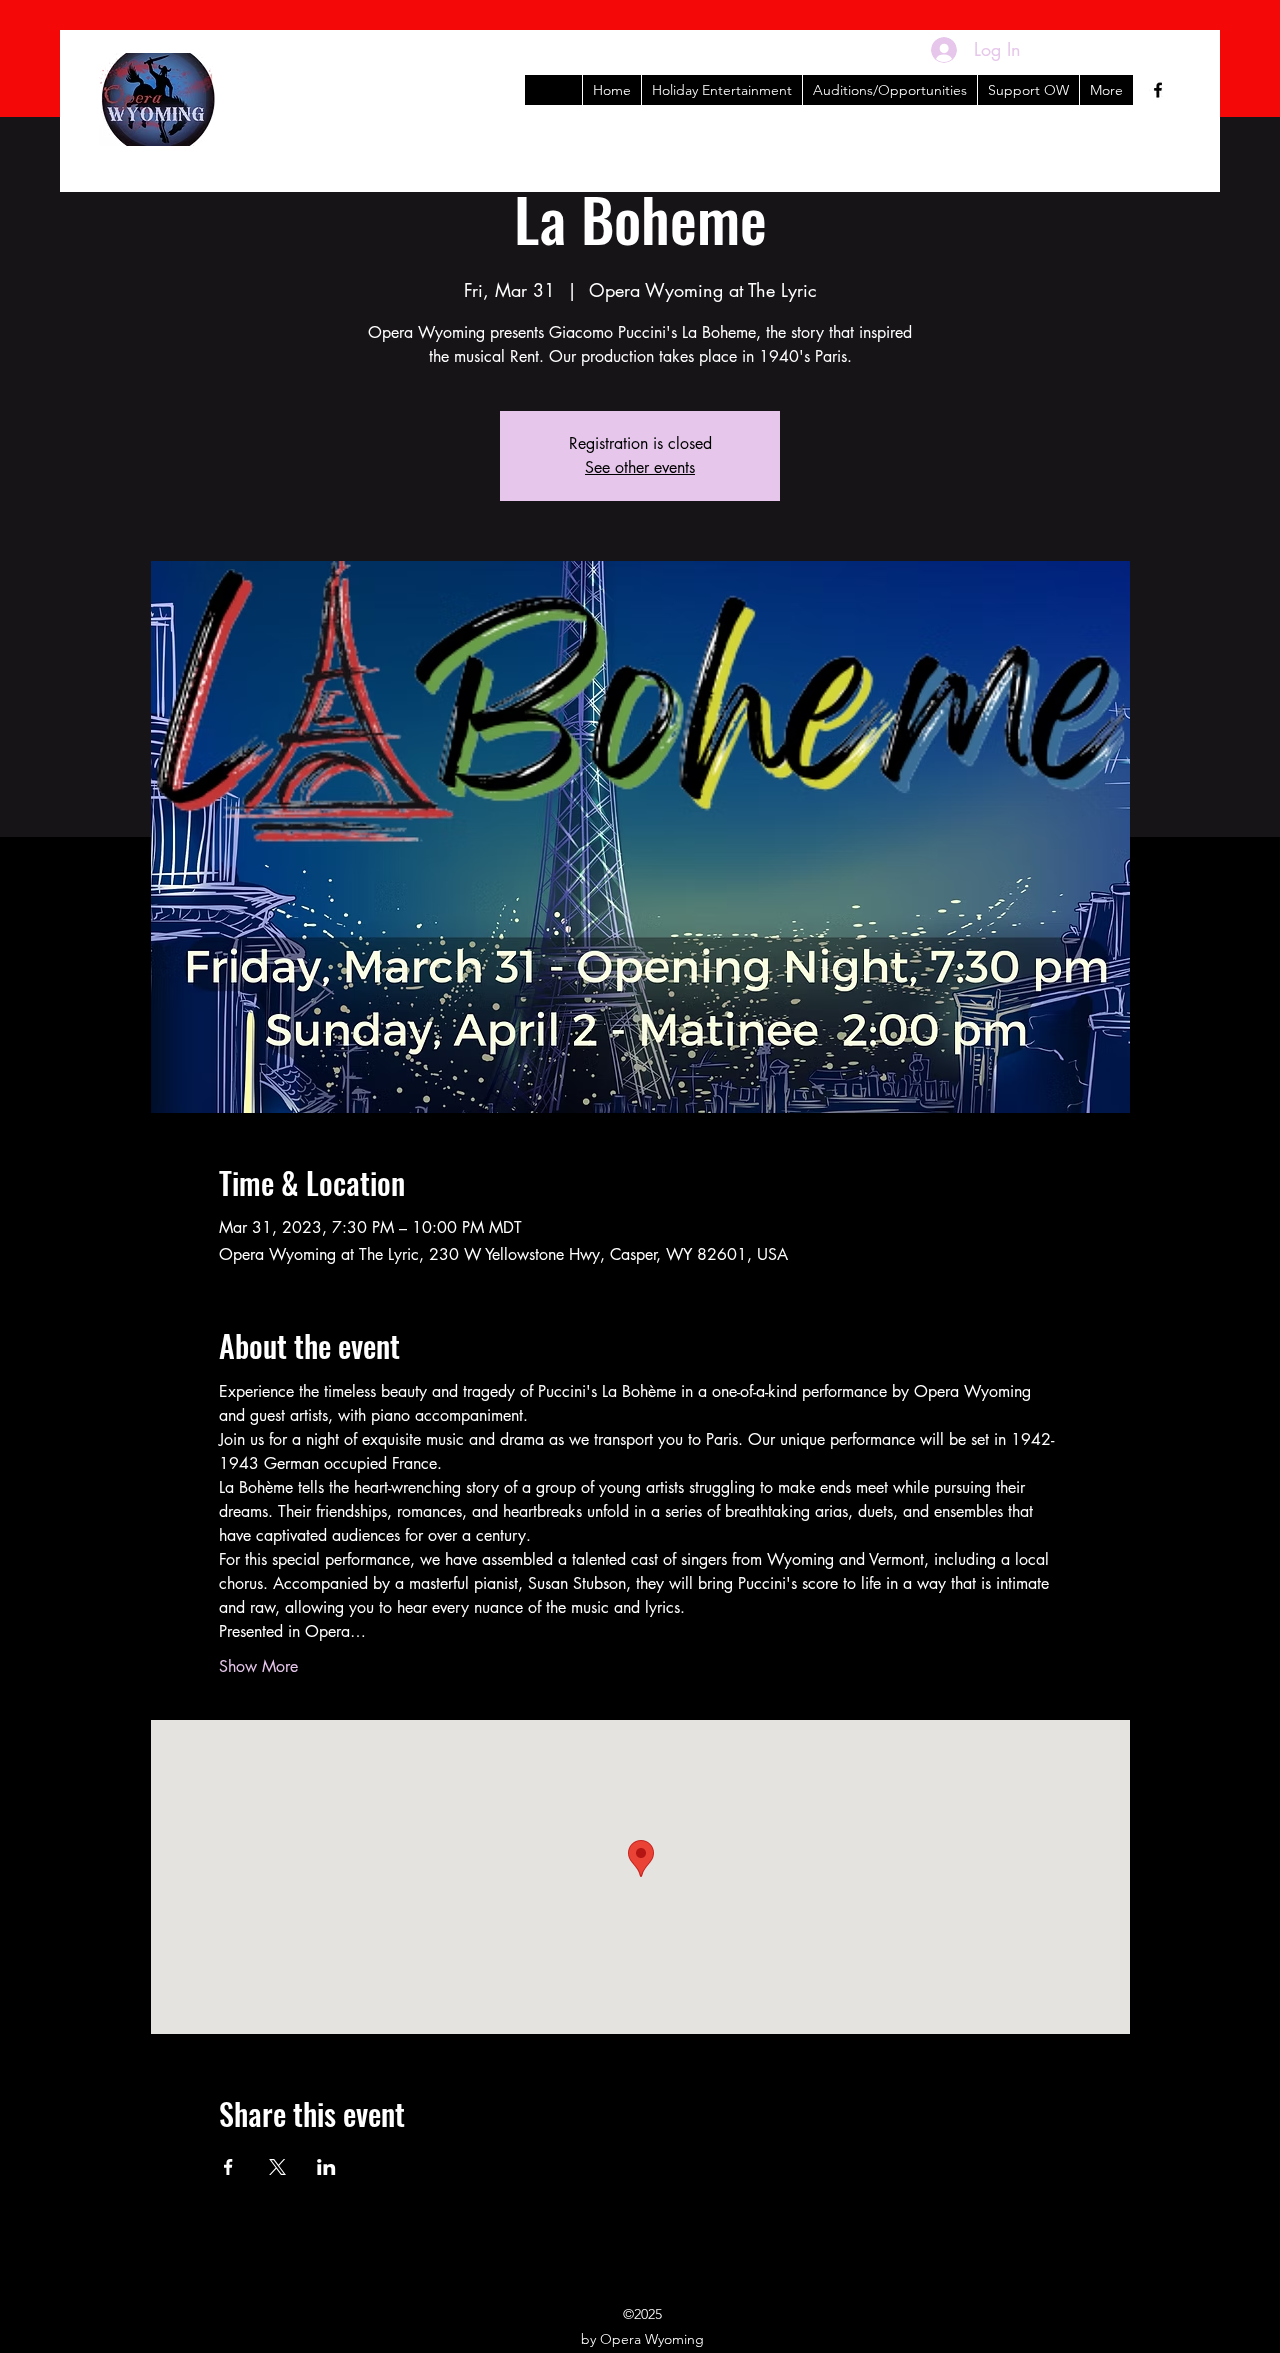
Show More (258, 1666)
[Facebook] (1158, 90)
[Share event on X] (277, 2167)
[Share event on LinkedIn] (326, 2167)
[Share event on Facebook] (228, 2167)
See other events (640, 467)
